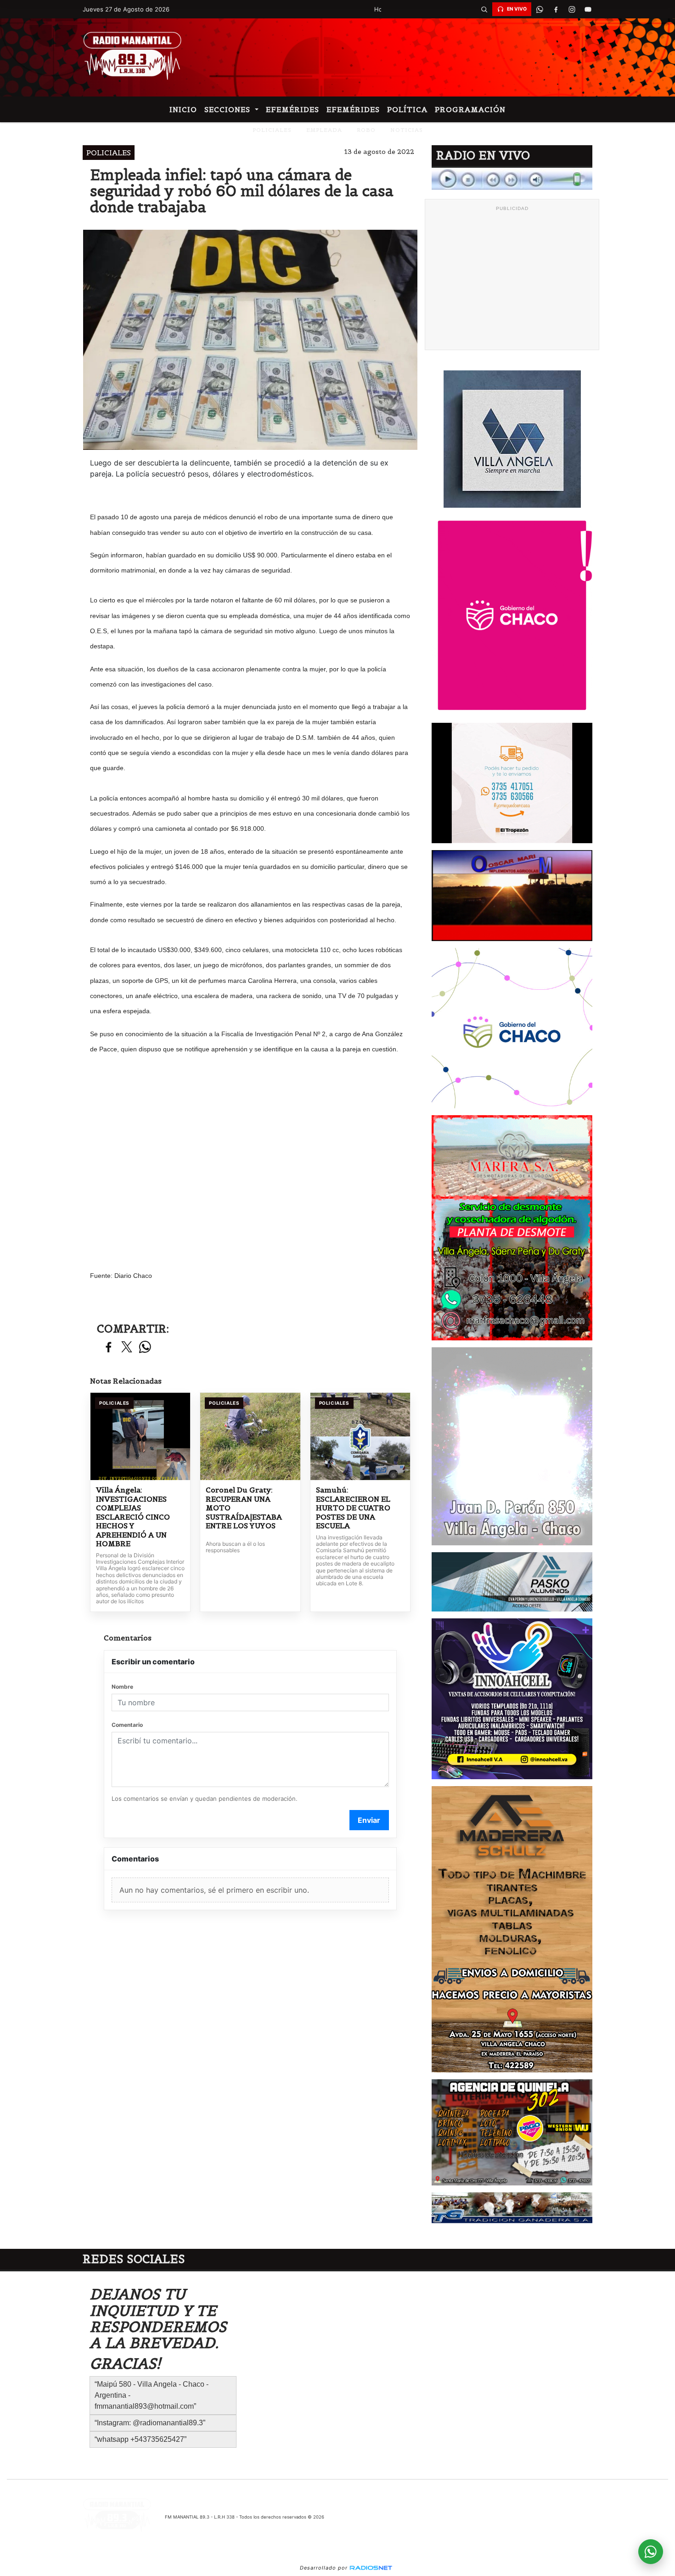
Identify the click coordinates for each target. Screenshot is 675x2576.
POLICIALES (272, 130)
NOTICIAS (407, 130)
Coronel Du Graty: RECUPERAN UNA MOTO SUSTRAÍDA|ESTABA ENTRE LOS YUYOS (244, 1508)
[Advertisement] (512, 280)
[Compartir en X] (127, 1348)
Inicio (183, 109)
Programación (470, 109)
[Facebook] (556, 9)
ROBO (366, 130)
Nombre (122, 1687)
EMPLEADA (324, 130)
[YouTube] (588, 9)
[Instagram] (572, 9)
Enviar (369, 1820)
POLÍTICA (407, 109)
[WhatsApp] (540, 9)
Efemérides (292, 109)
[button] (484, 9)
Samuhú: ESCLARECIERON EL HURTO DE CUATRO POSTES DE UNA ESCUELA (353, 1508)
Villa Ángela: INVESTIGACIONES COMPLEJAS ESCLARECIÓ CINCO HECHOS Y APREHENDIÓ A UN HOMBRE (133, 1517)
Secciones (228, 109)
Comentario (127, 1725)
